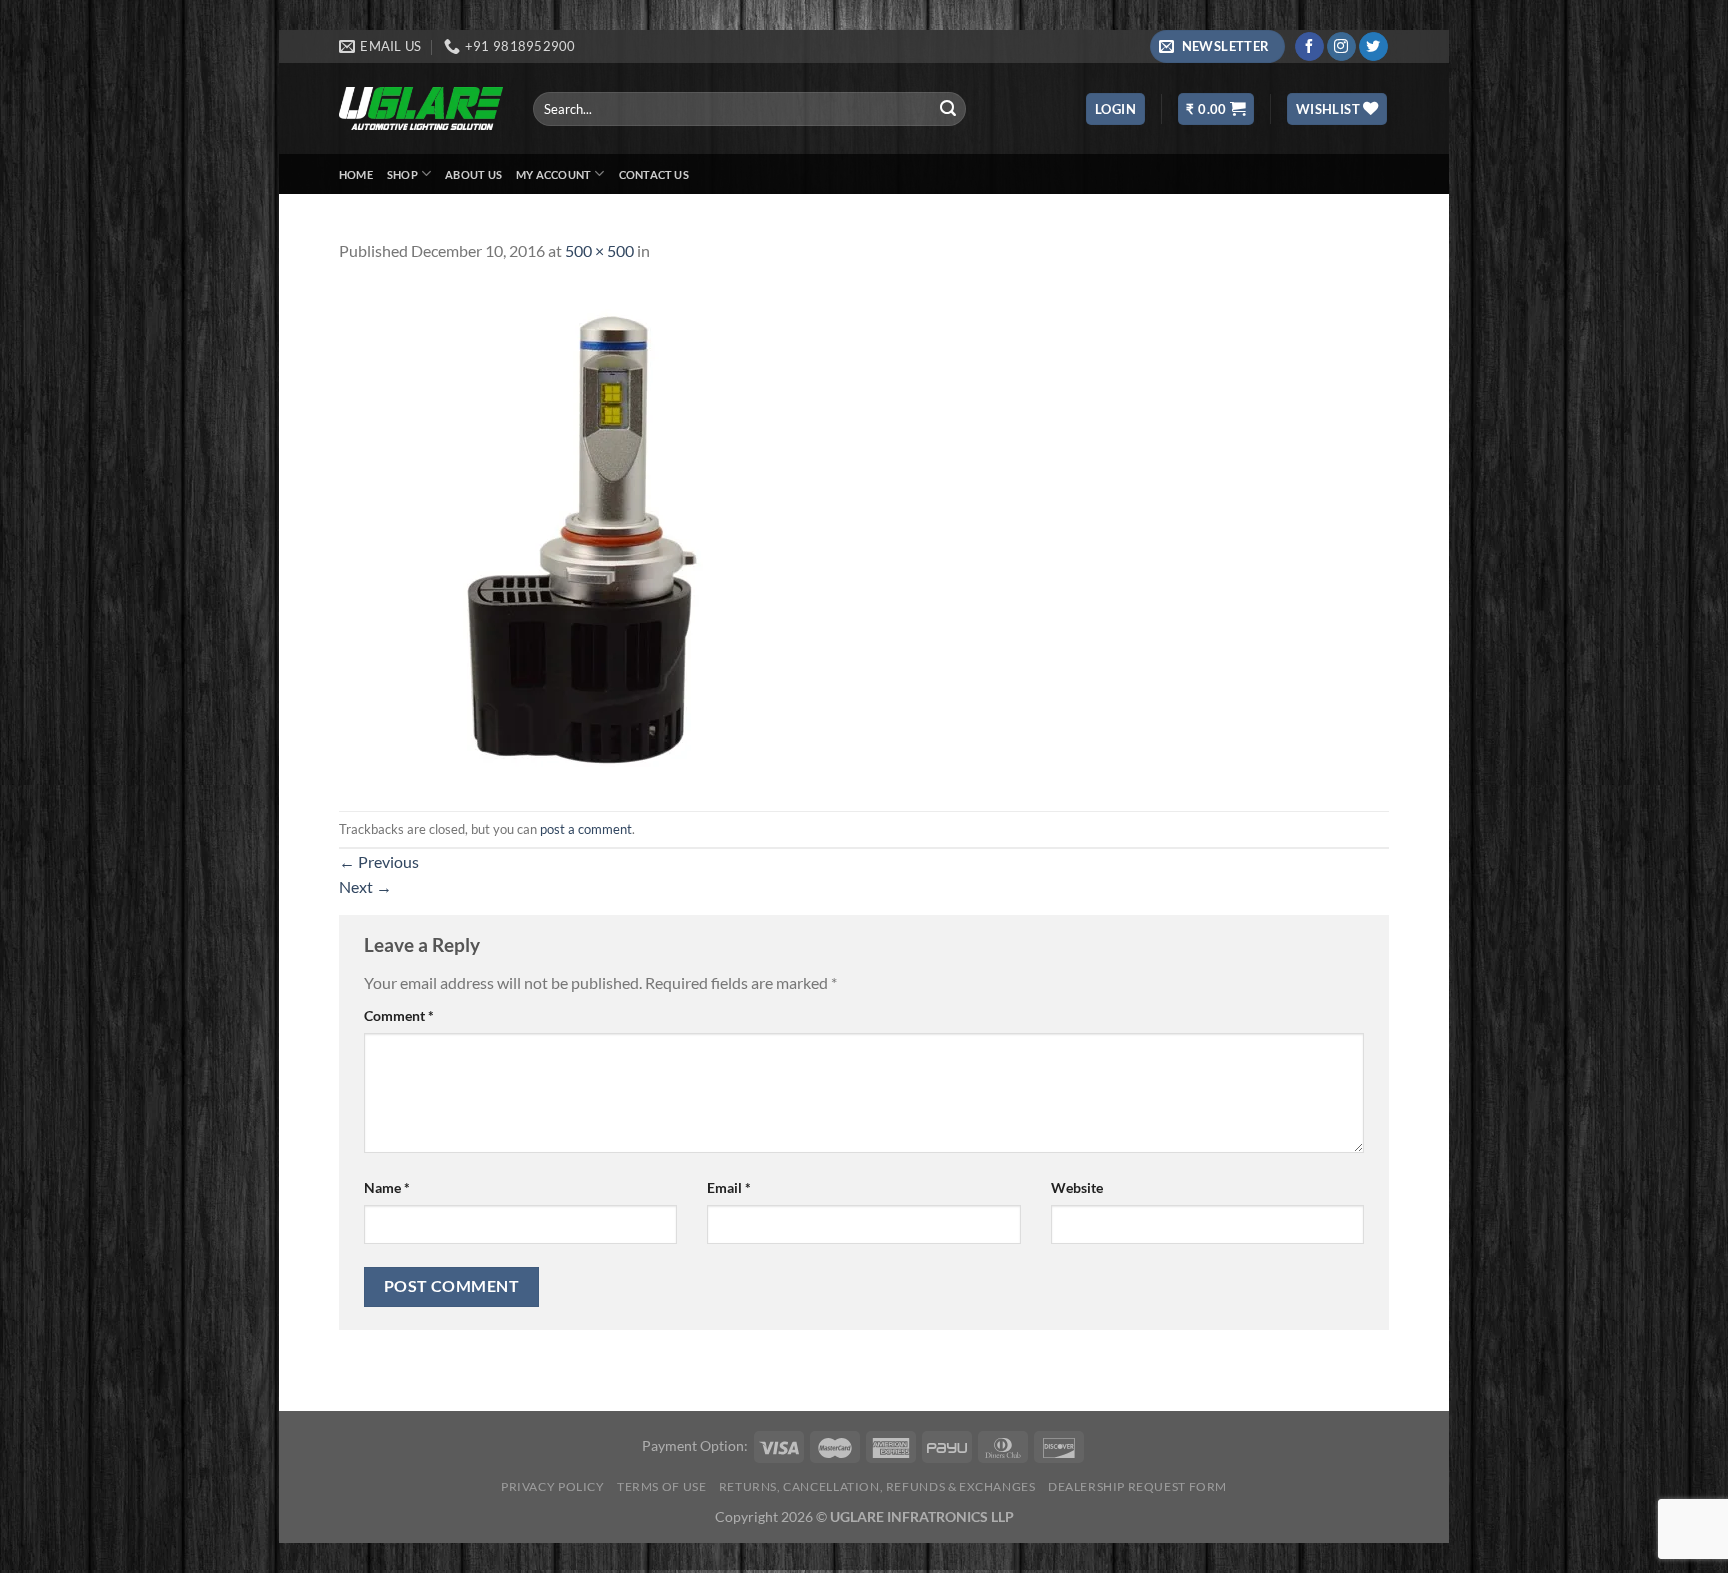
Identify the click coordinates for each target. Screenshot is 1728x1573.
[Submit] (948, 109)
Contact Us (654, 174)
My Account (553, 174)
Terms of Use (661, 1486)
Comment (399, 1015)
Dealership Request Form (1137, 1486)
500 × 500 (599, 250)
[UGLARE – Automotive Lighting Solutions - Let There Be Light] (421, 108)
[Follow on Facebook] (1309, 47)
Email (729, 1187)
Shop (402, 174)
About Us (473, 174)
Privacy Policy (553, 1486)
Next (365, 886)
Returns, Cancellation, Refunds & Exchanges (877, 1486)
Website (1077, 1187)
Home (356, 174)
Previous (379, 861)
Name (387, 1187)
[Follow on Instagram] (1341, 47)
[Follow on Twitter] (1373, 47)
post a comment (586, 829)
